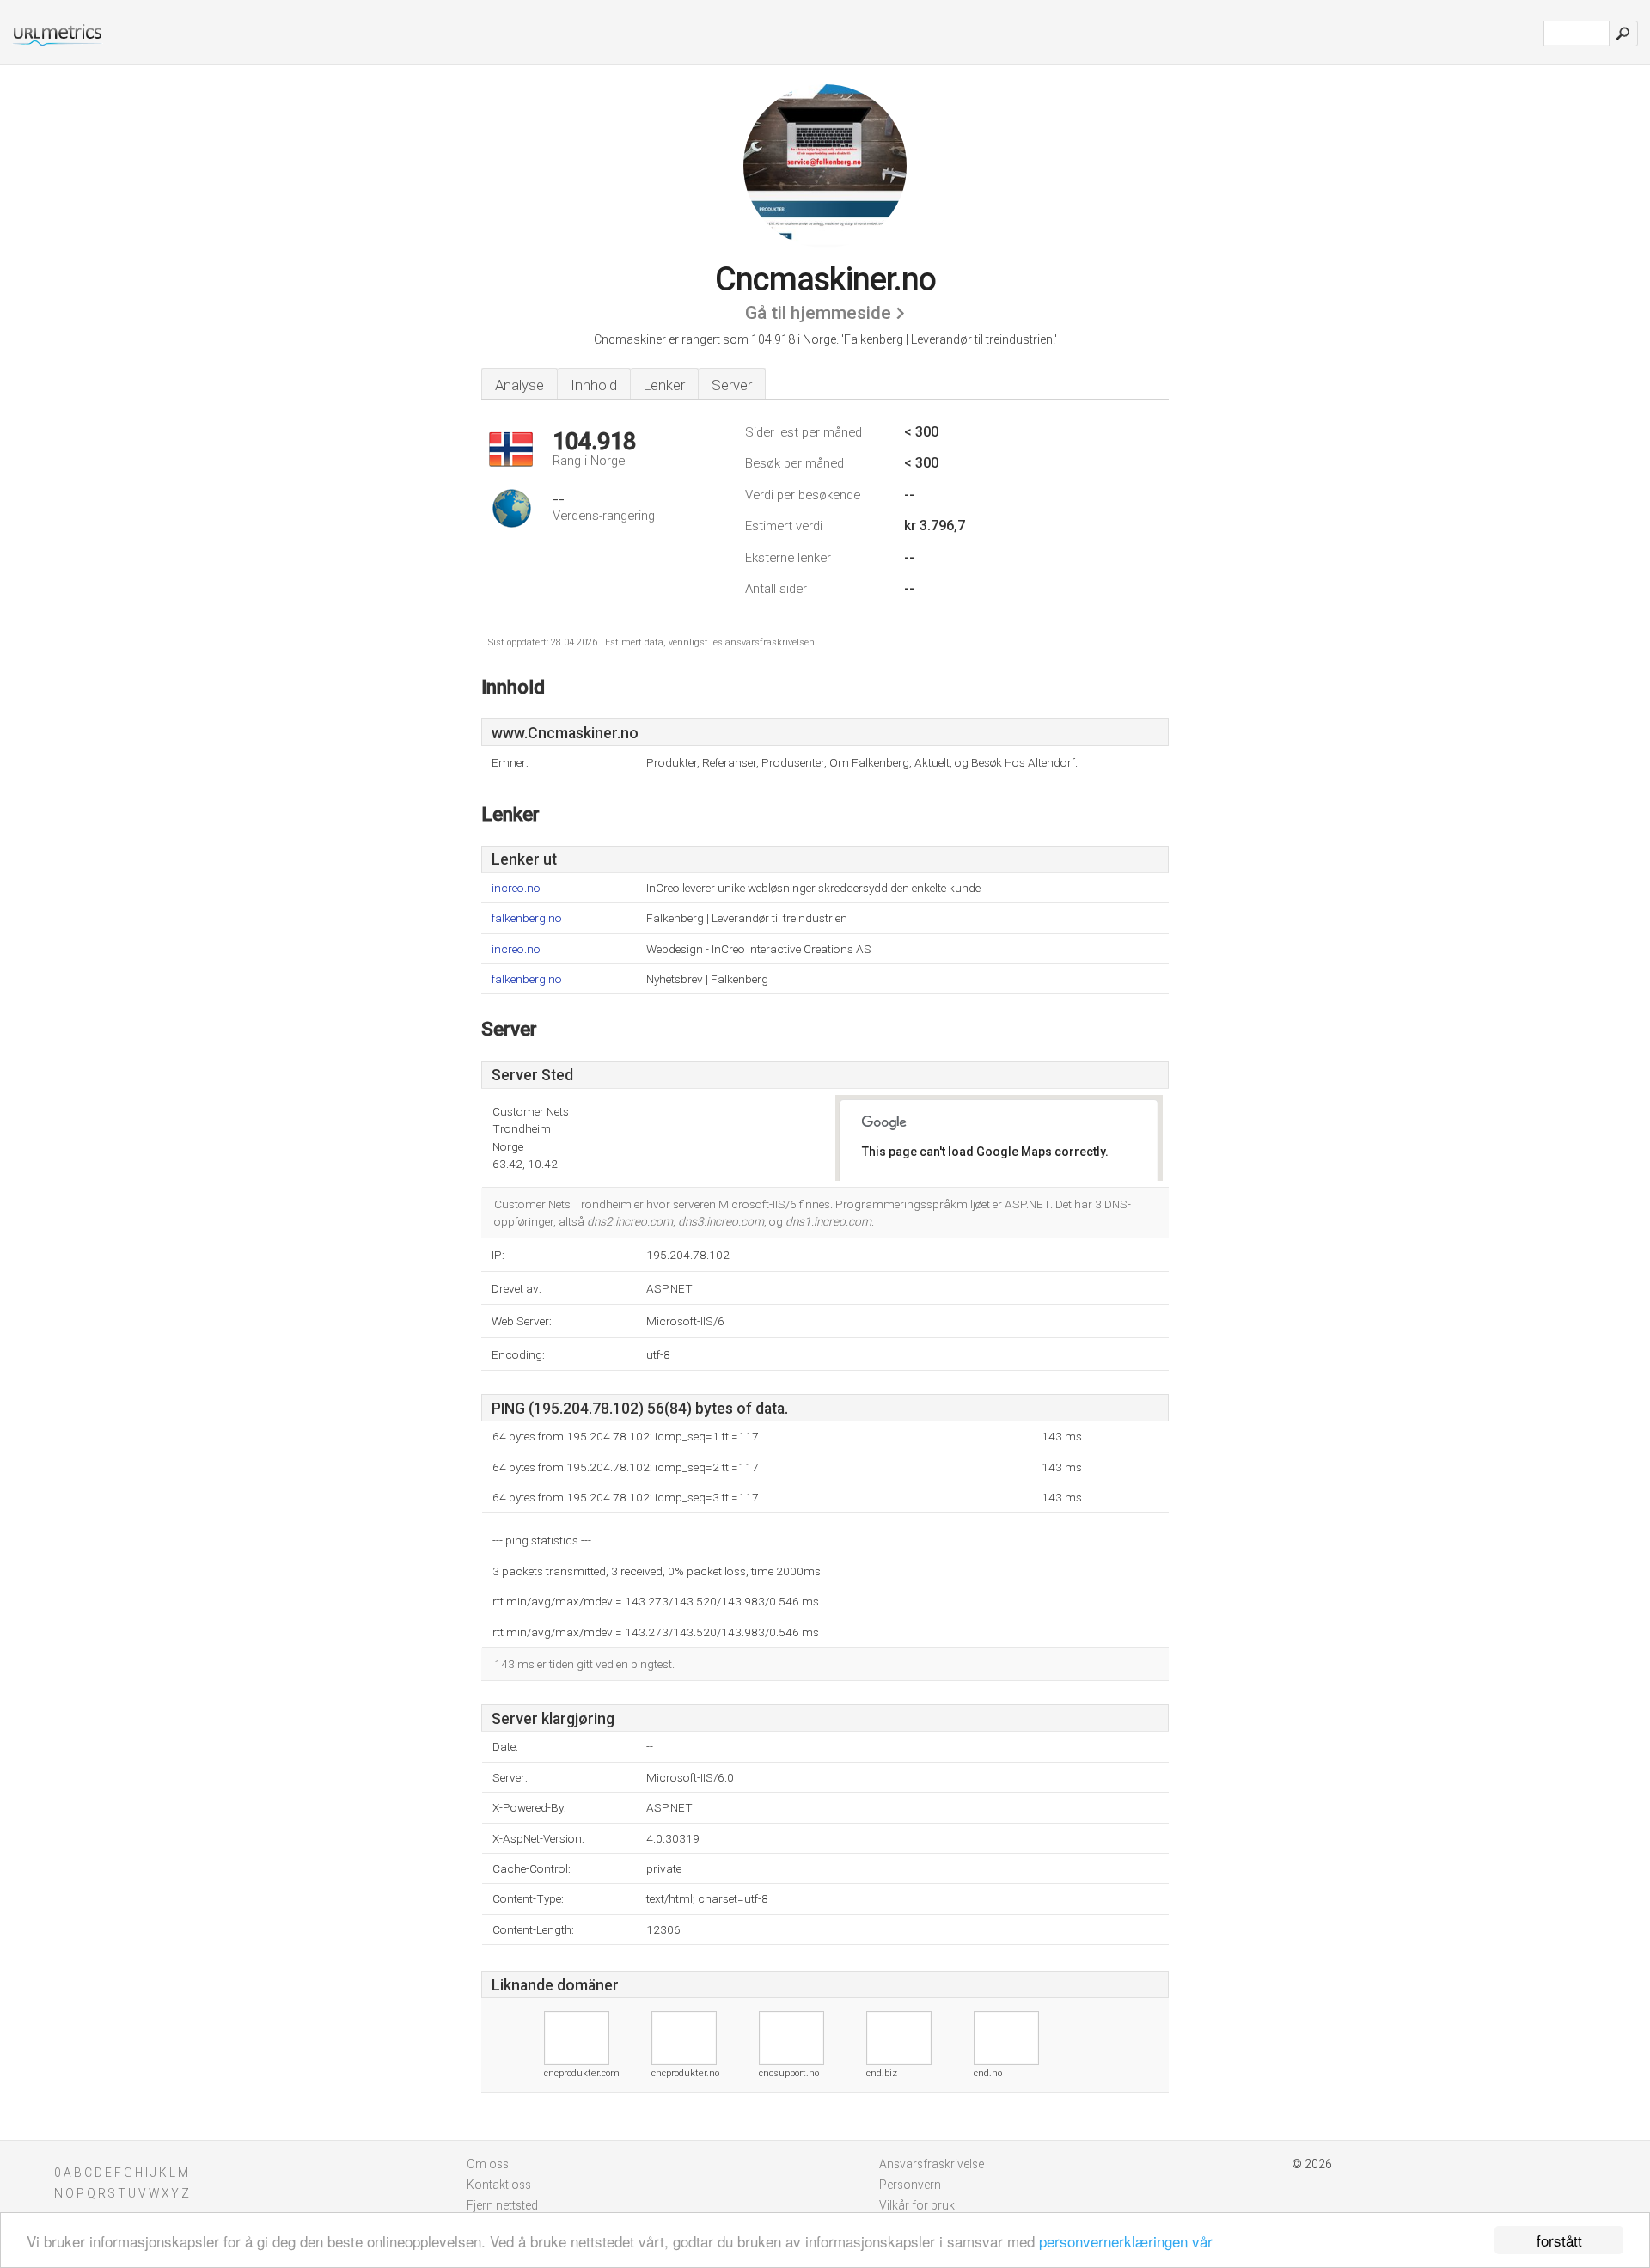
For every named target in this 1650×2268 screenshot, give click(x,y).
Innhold (594, 385)
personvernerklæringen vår (1126, 2241)
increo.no (516, 888)
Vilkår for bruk (917, 2205)
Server (732, 385)
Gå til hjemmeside (818, 313)
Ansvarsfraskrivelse (932, 2164)
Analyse (519, 385)
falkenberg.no (527, 918)
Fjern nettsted (502, 2205)
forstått (1559, 2240)
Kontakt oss (499, 2185)
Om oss (488, 2164)
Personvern (910, 2185)
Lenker (664, 385)
